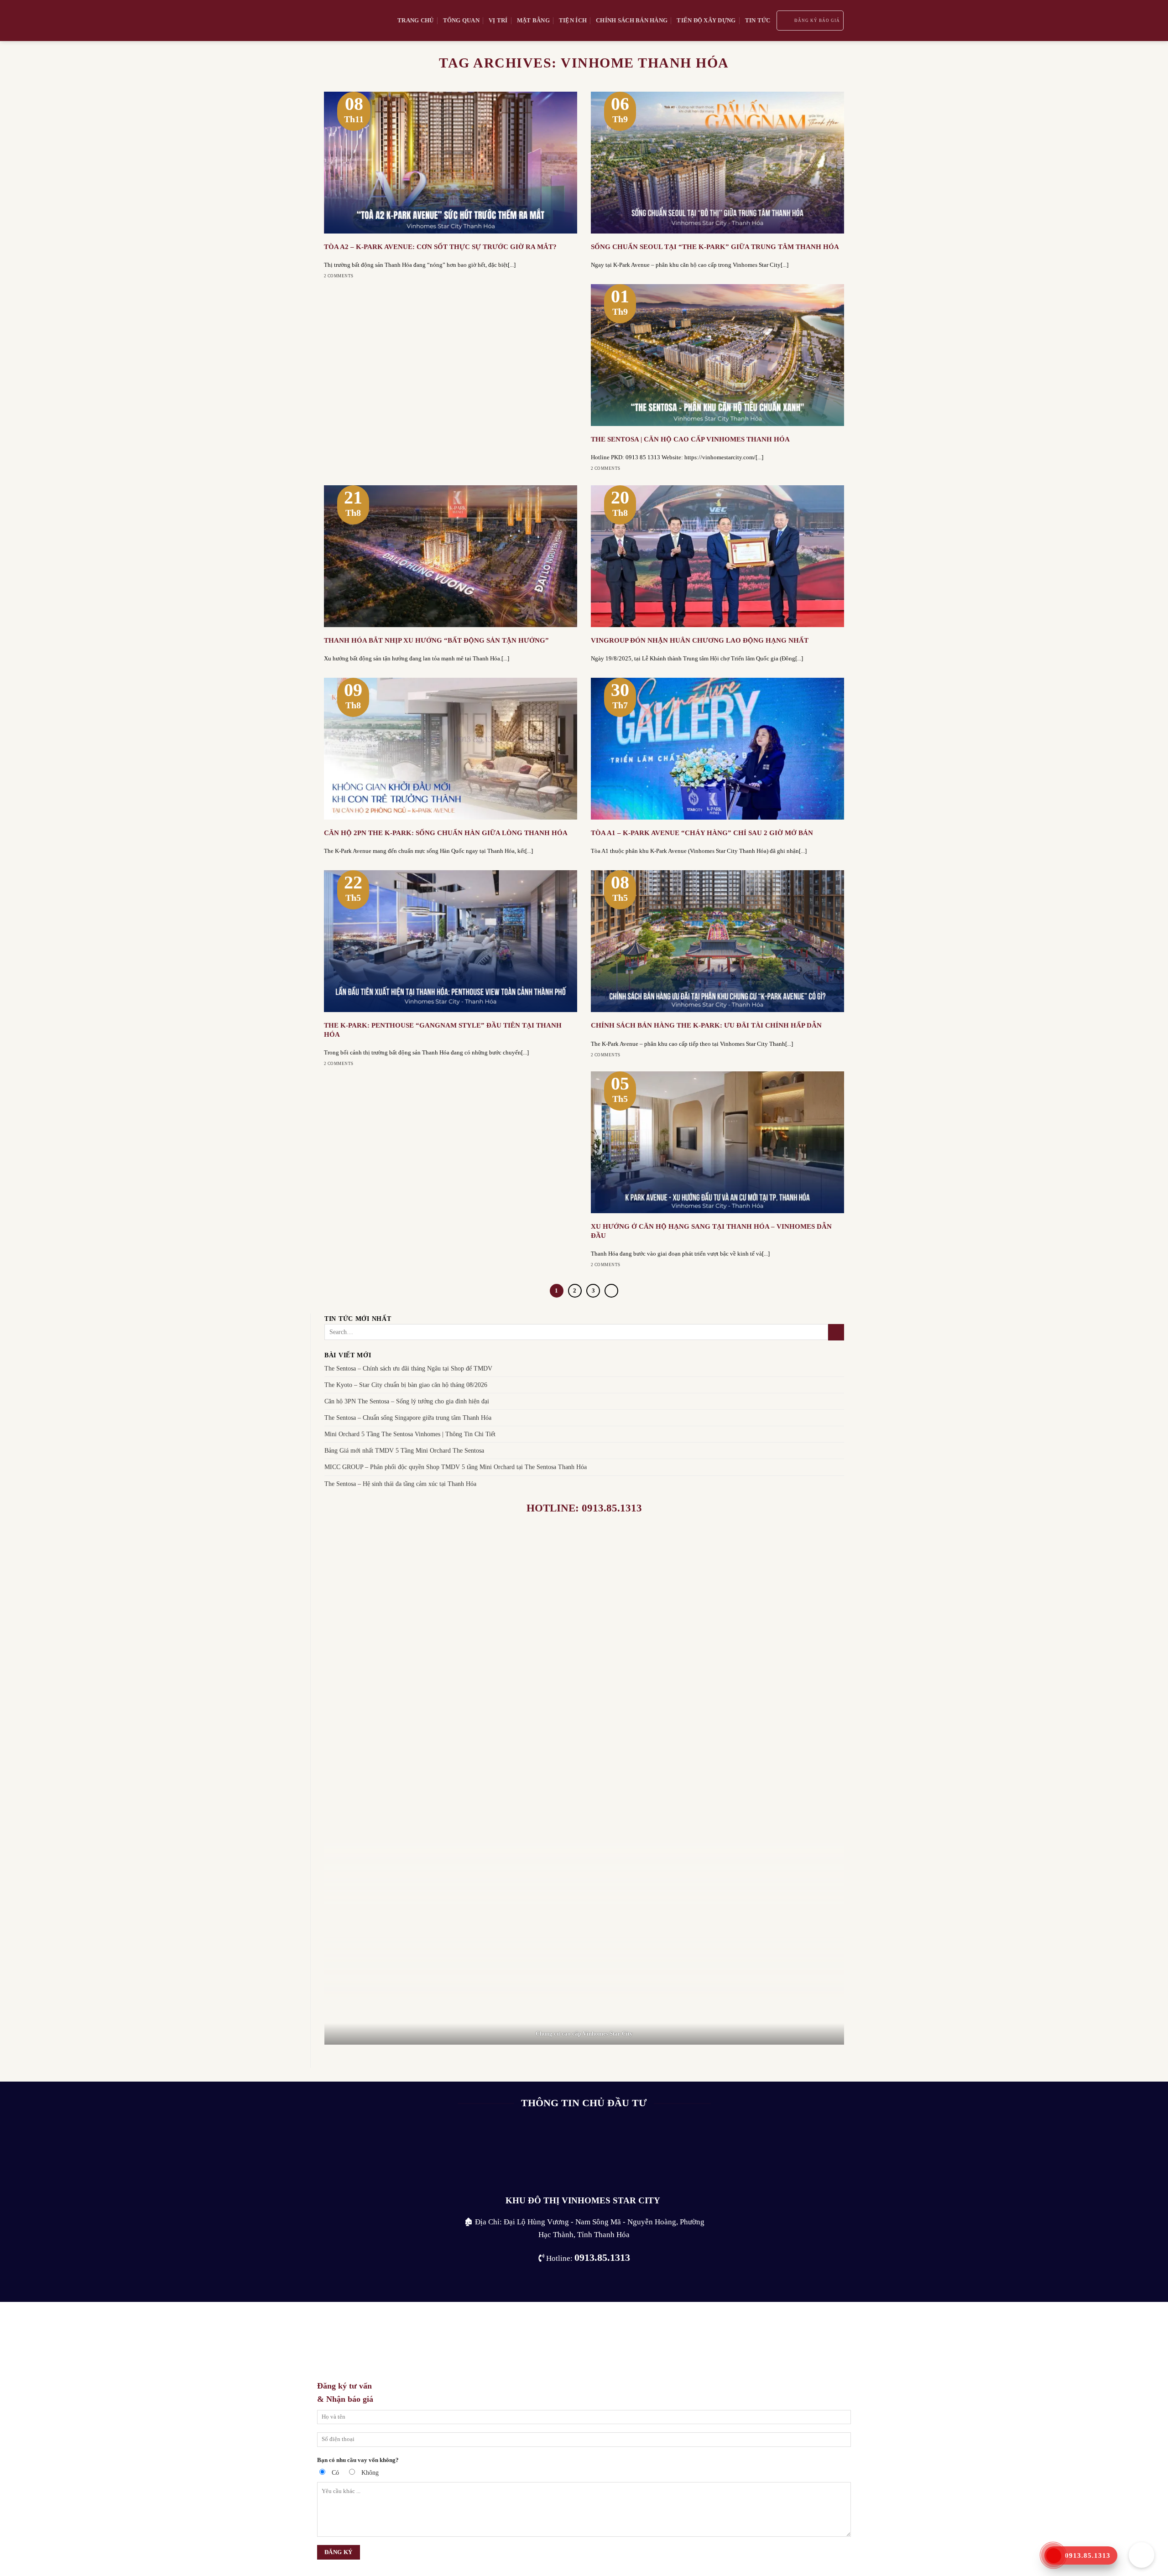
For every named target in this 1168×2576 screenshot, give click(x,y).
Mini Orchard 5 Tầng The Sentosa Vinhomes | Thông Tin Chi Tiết (410, 1434)
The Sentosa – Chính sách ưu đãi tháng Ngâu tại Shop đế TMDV (408, 1368)
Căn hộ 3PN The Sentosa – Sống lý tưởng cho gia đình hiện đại (407, 1401)
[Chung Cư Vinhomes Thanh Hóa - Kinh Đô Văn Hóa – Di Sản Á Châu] (354, 21)
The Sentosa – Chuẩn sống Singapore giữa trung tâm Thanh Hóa (408, 1418)
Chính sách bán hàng (632, 20)
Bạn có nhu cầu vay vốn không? (358, 2460)
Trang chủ (415, 20)
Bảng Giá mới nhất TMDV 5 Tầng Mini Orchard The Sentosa (404, 1451)
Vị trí (498, 20)
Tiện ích (573, 20)
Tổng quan (461, 20)
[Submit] (836, 1332)
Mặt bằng (533, 20)
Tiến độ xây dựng (706, 20)
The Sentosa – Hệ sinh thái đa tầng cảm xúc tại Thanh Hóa (400, 1484)
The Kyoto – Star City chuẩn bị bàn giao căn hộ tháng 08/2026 (406, 1385)
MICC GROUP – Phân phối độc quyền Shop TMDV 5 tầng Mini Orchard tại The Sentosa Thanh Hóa (456, 1467)
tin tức (758, 20)
